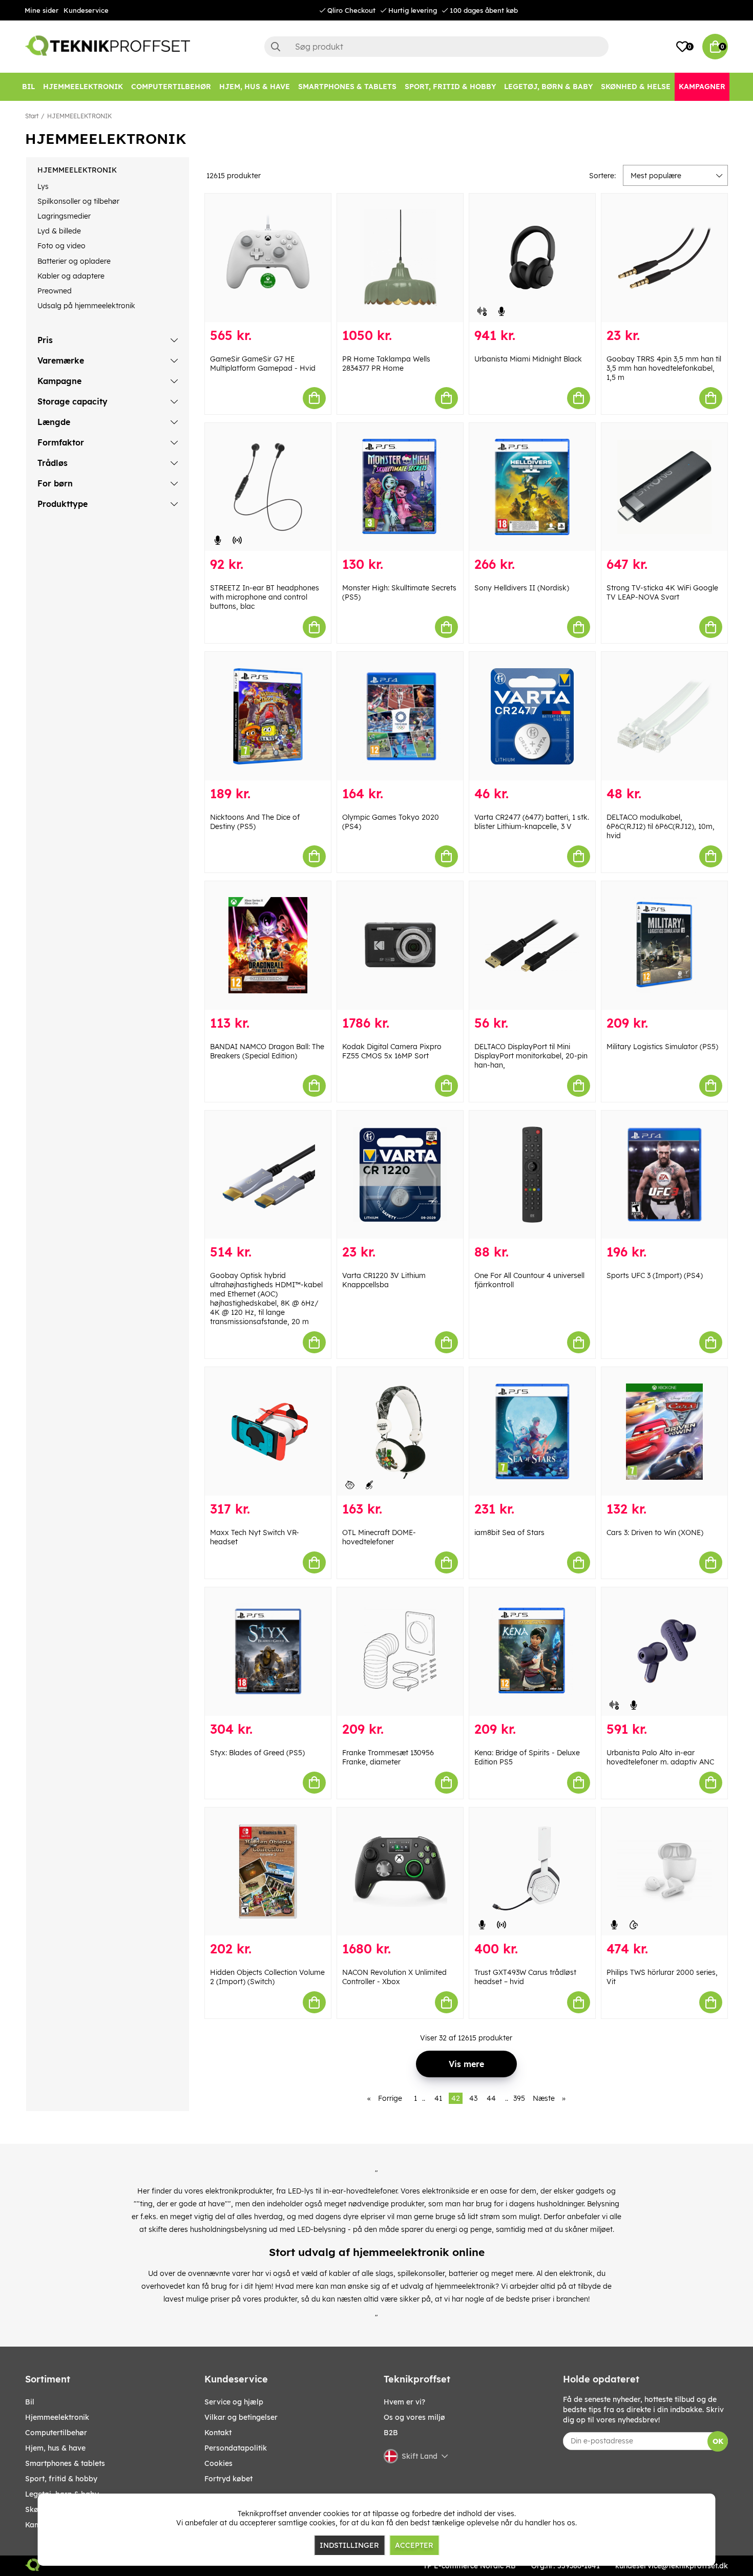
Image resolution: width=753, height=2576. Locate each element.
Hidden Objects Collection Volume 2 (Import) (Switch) (267, 1977)
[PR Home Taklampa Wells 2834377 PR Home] (400, 258)
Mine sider (41, 10)
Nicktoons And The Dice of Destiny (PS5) (255, 822)
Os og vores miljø (414, 2417)
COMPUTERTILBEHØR (56, 2433)
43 (473, 2098)
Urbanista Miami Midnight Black (528, 359)
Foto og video (61, 246)
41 (438, 2098)
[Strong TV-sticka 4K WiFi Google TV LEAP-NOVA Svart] (664, 487)
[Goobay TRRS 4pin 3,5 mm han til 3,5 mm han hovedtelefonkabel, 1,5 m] (664, 258)
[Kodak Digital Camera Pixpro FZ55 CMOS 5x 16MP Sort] (400, 945)
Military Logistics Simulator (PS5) (662, 1047)
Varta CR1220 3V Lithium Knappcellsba (384, 1280)
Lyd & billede (59, 231)
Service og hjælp (234, 2402)
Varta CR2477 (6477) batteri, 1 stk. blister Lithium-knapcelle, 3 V (532, 822)
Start (32, 116)
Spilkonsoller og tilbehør (78, 201)
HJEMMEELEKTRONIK (79, 116)
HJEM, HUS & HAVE (55, 2448)
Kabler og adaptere (71, 276)
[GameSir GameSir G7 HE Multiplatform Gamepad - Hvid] (268, 258)
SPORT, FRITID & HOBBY (61, 2479)
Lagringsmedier (64, 216)
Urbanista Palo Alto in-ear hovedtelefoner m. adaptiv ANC (660, 1757)
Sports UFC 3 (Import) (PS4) (655, 1275)
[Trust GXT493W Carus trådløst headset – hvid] (532, 1872)
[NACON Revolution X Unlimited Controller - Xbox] (400, 1872)
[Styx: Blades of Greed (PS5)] (268, 1652)
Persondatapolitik (236, 2448)
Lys (43, 186)
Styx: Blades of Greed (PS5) (257, 1753)
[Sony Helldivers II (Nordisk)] (532, 487)
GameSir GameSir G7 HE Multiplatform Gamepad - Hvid (263, 364)
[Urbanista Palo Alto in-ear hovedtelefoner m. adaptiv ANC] (664, 1652)
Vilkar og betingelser (241, 2417)
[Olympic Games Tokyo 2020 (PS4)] (400, 716)
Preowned (55, 291)
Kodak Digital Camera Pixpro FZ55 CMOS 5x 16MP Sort (392, 1051)
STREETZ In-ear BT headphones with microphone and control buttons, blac (265, 597)
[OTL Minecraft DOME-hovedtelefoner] (400, 1431)
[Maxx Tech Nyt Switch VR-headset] (268, 1431)
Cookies (218, 2463)
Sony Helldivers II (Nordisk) (522, 588)
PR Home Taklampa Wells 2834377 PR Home (386, 364)
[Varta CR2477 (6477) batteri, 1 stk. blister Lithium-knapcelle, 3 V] (532, 716)
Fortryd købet (228, 2479)
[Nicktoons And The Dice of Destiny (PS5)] (268, 716)
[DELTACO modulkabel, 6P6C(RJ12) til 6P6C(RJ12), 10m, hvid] (664, 716)
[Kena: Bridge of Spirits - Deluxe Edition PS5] (532, 1652)
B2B (391, 2433)
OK (718, 2441)
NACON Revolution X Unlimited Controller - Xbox (394, 1977)
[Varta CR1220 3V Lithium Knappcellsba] (400, 1175)
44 (491, 2098)
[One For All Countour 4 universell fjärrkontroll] (532, 1175)
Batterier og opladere (74, 261)
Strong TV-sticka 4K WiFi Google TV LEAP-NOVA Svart (662, 592)
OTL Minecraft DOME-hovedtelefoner (379, 1537)
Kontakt (218, 2433)
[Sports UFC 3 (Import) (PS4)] (664, 1175)
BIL (30, 2402)
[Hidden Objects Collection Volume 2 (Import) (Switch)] (268, 1872)
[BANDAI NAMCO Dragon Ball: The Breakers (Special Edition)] (268, 945)
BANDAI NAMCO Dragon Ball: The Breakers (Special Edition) (267, 1051)
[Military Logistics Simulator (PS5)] (664, 945)
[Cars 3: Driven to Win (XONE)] (664, 1431)
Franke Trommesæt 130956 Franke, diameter (388, 1757)
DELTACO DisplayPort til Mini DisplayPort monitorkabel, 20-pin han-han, (531, 1056)
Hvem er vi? (404, 2402)
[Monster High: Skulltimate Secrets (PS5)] (400, 487)
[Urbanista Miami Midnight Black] (532, 258)
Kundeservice (86, 10)
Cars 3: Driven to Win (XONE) (655, 1532)
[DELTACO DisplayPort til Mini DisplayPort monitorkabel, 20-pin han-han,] (532, 945)
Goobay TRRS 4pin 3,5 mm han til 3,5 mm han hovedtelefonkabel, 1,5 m (664, 368)
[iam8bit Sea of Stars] (532, 1431)
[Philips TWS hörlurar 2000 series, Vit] (664, 1872)
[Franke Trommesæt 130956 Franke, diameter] (400, 1652)
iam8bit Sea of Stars (509, 1532)
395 (519, 2098)
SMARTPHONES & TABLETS (65, 2463)
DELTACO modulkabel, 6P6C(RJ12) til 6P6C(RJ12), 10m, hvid (661, 826)
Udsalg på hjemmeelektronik (86, 306)
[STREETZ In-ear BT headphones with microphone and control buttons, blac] (268, 487)
